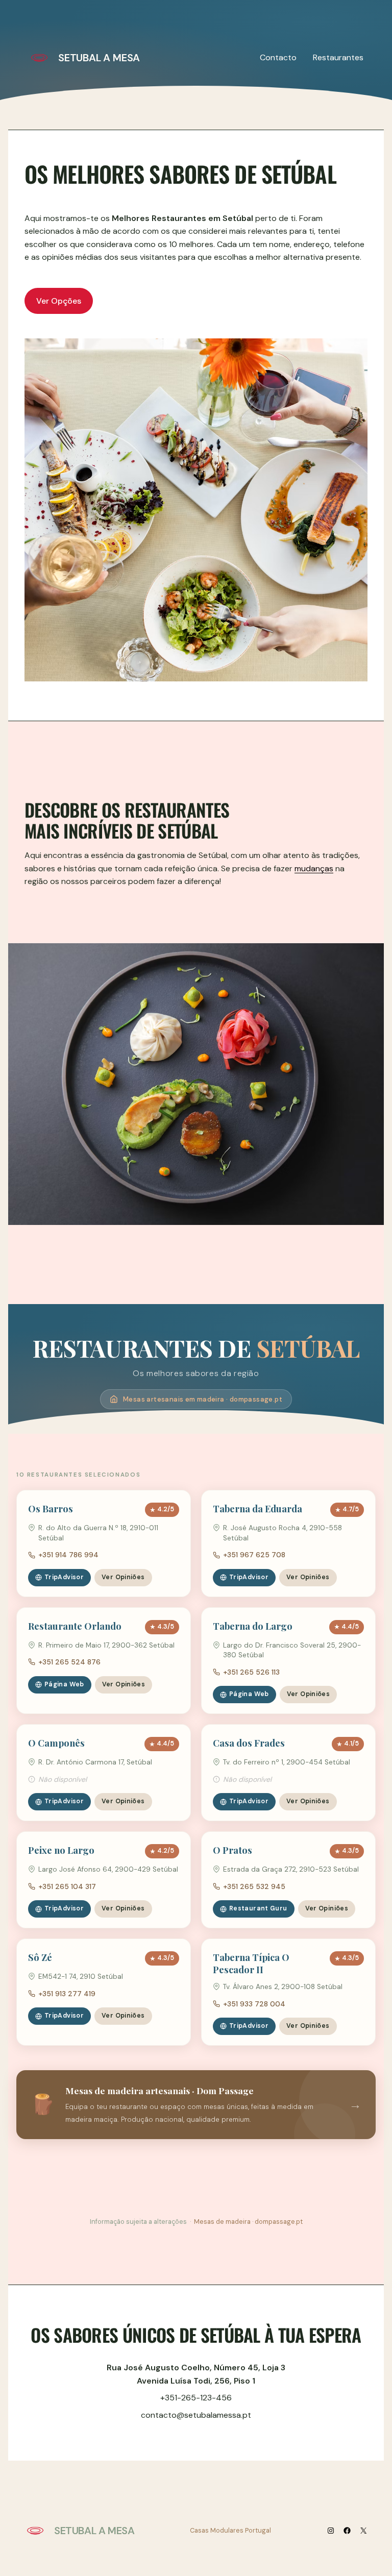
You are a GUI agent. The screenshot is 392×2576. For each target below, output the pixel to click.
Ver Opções (59, 301)
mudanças (314, 868)
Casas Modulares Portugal (230, 2530)
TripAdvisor (64, 1577)
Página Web (64, 1684)
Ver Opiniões (123, 1577)
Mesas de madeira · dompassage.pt (248, 2222)
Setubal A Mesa (99, 58)
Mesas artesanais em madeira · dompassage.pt (203, 1399)
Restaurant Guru (258, 1908)
